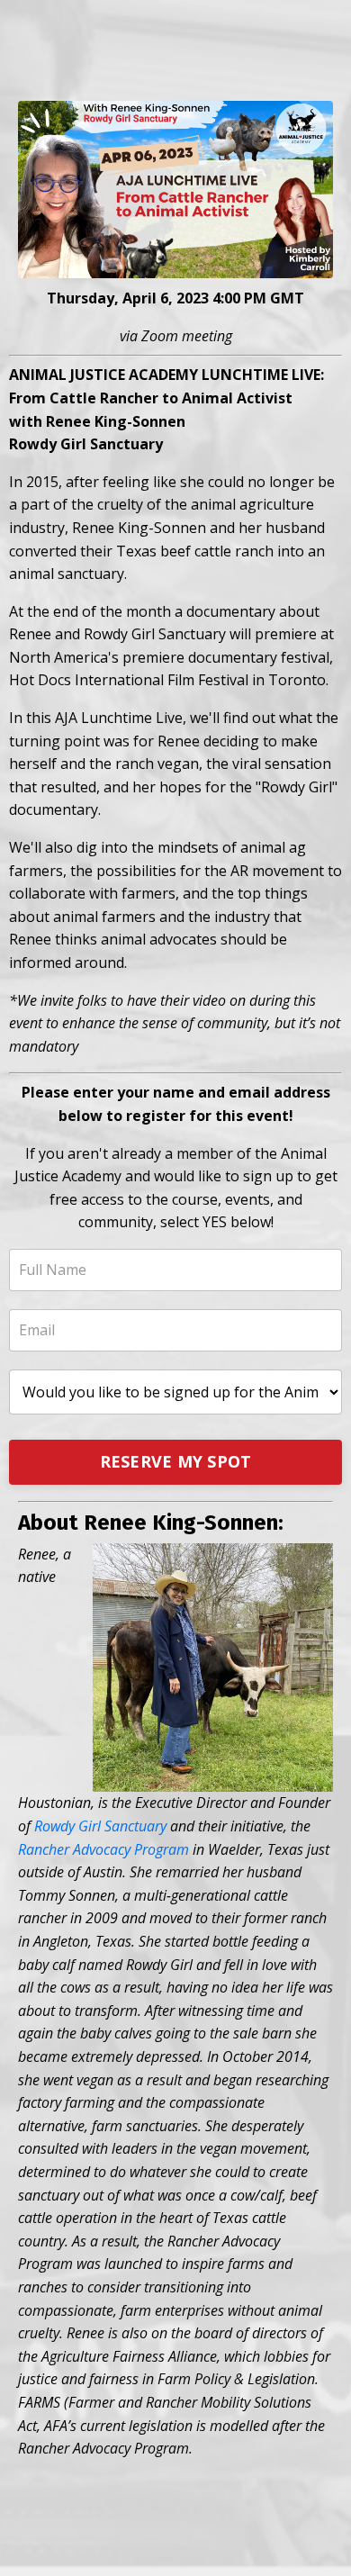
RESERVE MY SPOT (176, 1461)
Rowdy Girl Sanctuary (100, 1826)
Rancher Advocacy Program (103, 1849)
